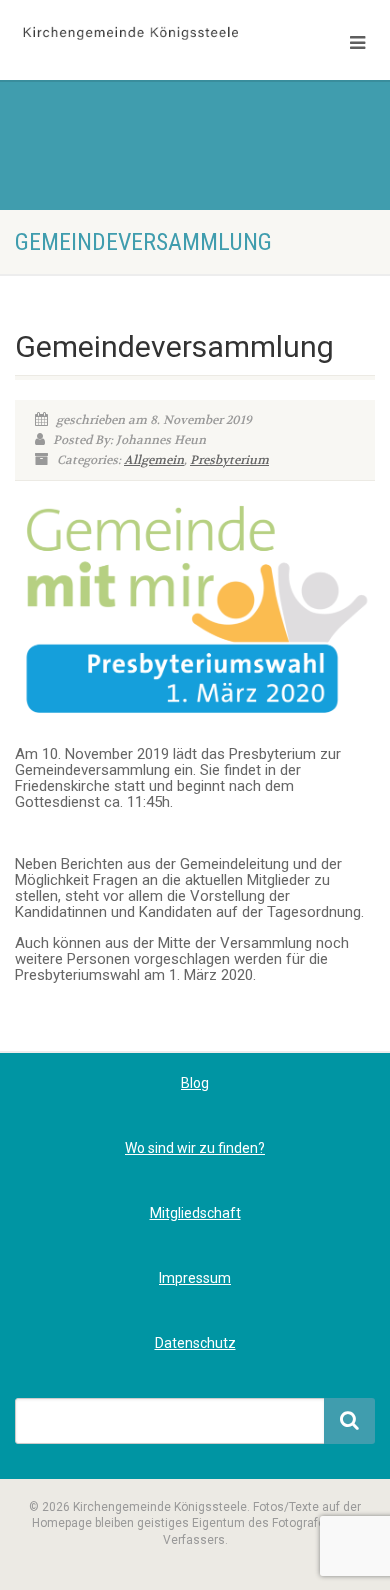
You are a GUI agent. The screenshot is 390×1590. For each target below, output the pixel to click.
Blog (195, 1083)
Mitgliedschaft (195, 1213)
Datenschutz (195, 1343)
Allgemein (154, 460)
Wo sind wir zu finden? (195, 1148)
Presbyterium (229, 460)
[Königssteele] (130, 34)
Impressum (195, 1278)
